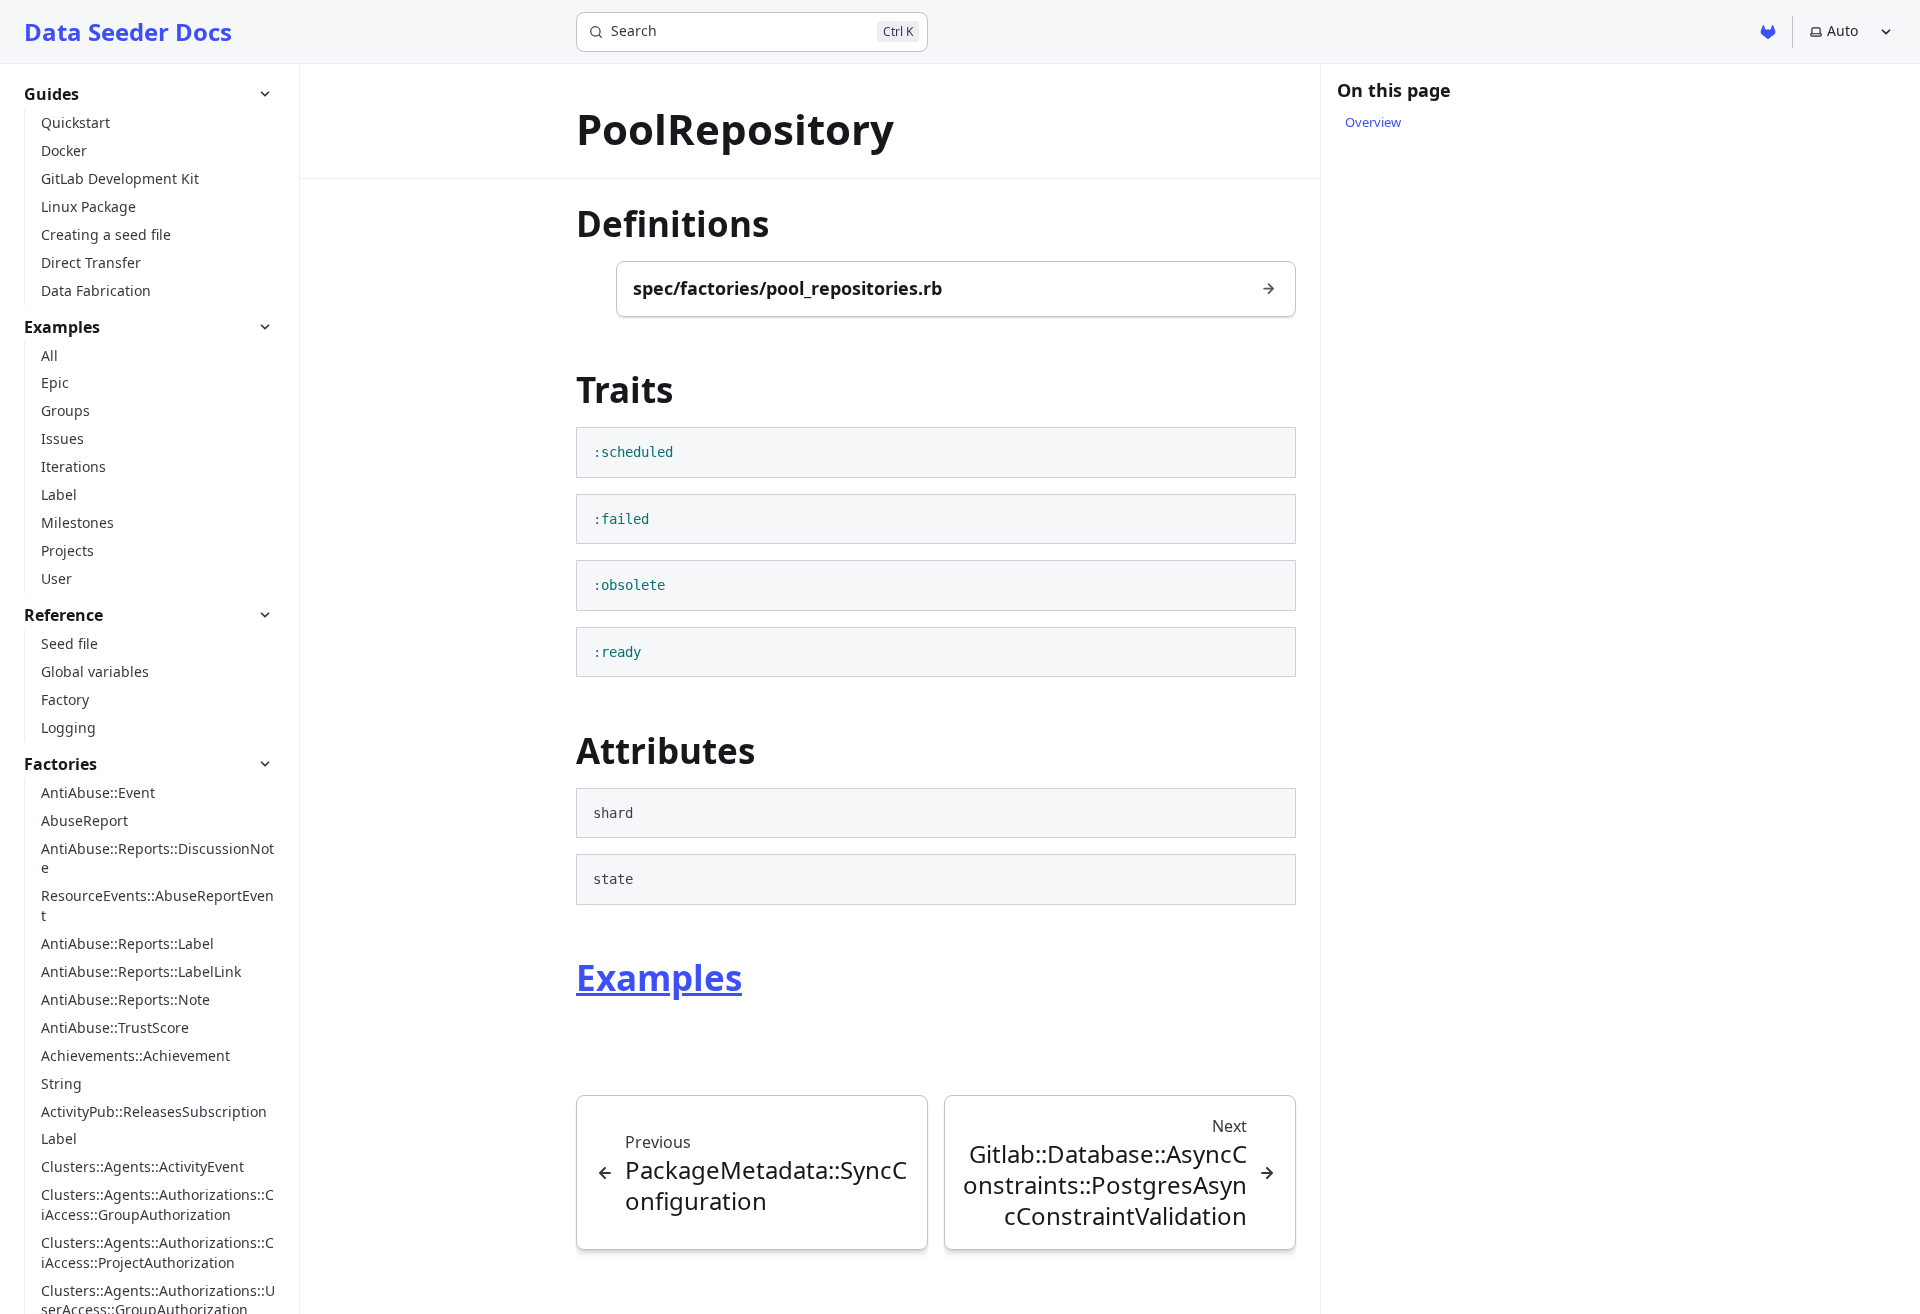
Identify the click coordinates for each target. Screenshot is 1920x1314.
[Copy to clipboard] (1271, 451)
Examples (659, 977)
